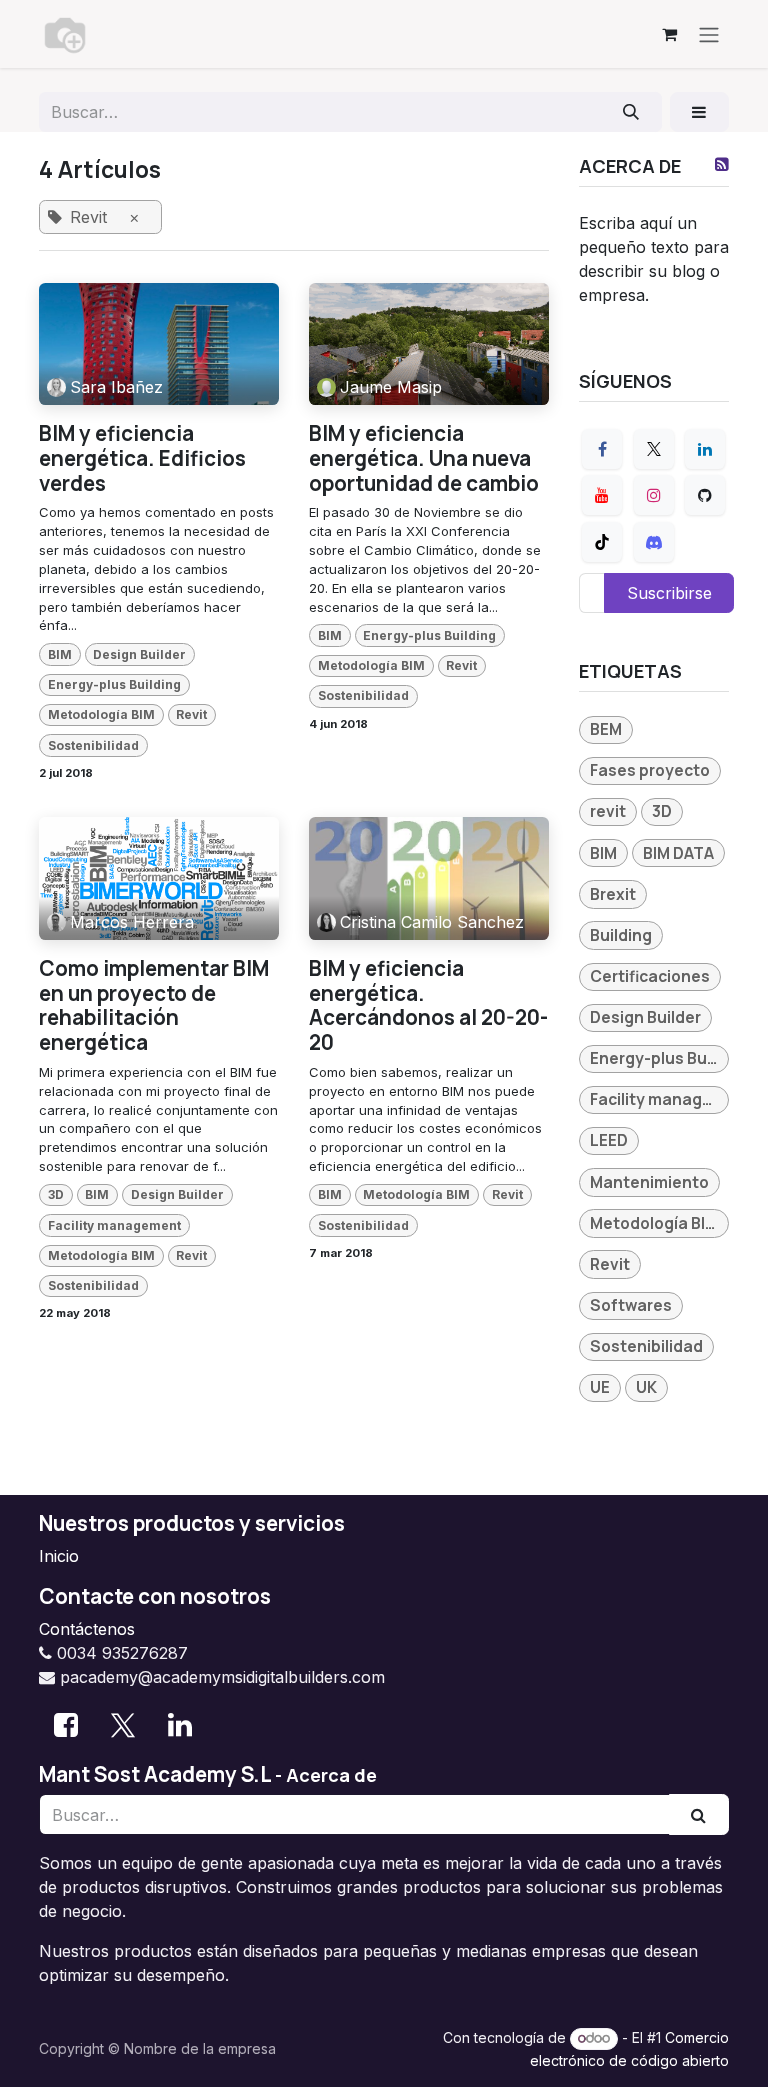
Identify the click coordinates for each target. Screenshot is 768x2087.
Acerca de (331, 1775)
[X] (654, 449)
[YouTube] (602, 495)
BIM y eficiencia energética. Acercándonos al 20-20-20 (428, 1005)
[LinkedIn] (705, 449)
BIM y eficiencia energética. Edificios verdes (142, 458)
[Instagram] (654, 495)
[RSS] (722, 164)
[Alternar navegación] (709, 34)
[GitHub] (705, 495)
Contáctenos (87, 1629)
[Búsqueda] (631, 112)
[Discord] (654, 542)
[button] (699, 112)
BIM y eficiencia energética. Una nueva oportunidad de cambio (424, 458)
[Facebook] (602, 449)
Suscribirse (669, 593)
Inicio (59, 1556)
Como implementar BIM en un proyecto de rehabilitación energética (154, 1005)
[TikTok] (602, 542)
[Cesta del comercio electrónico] (669, 34)
